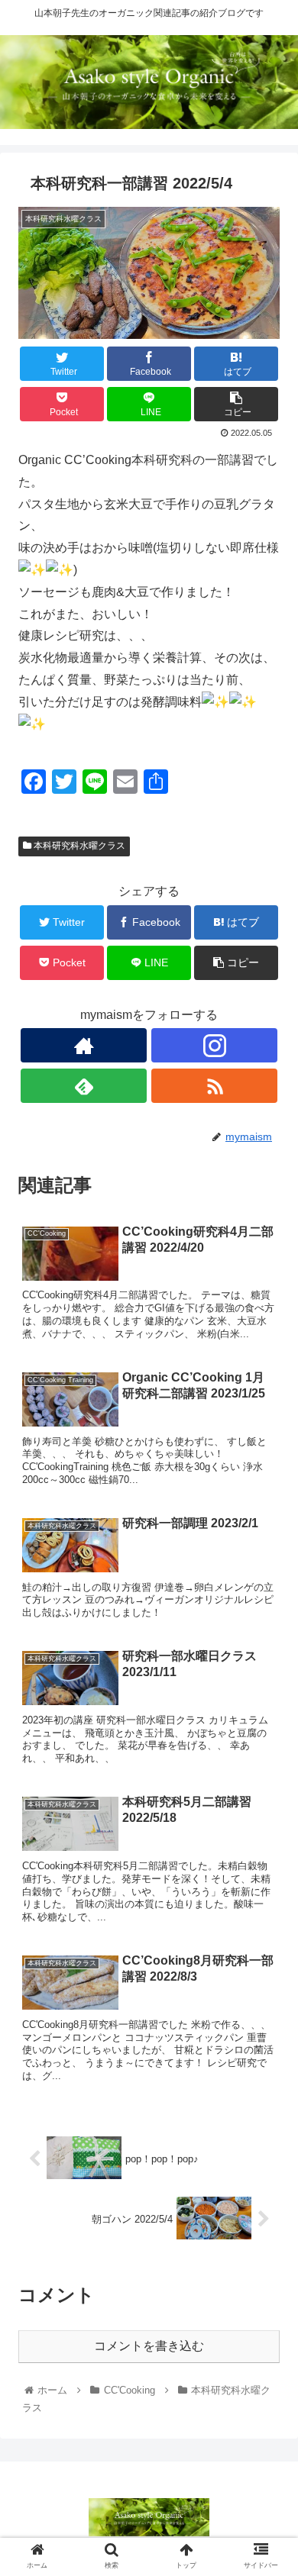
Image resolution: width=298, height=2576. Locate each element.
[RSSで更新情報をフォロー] (214, 1086)
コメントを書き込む (149, 2346)
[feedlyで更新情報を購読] (83, 1086)
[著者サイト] (83, 1045)
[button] (268, 1741)
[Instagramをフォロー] (214, 1045)
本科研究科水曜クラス (78, 846)
